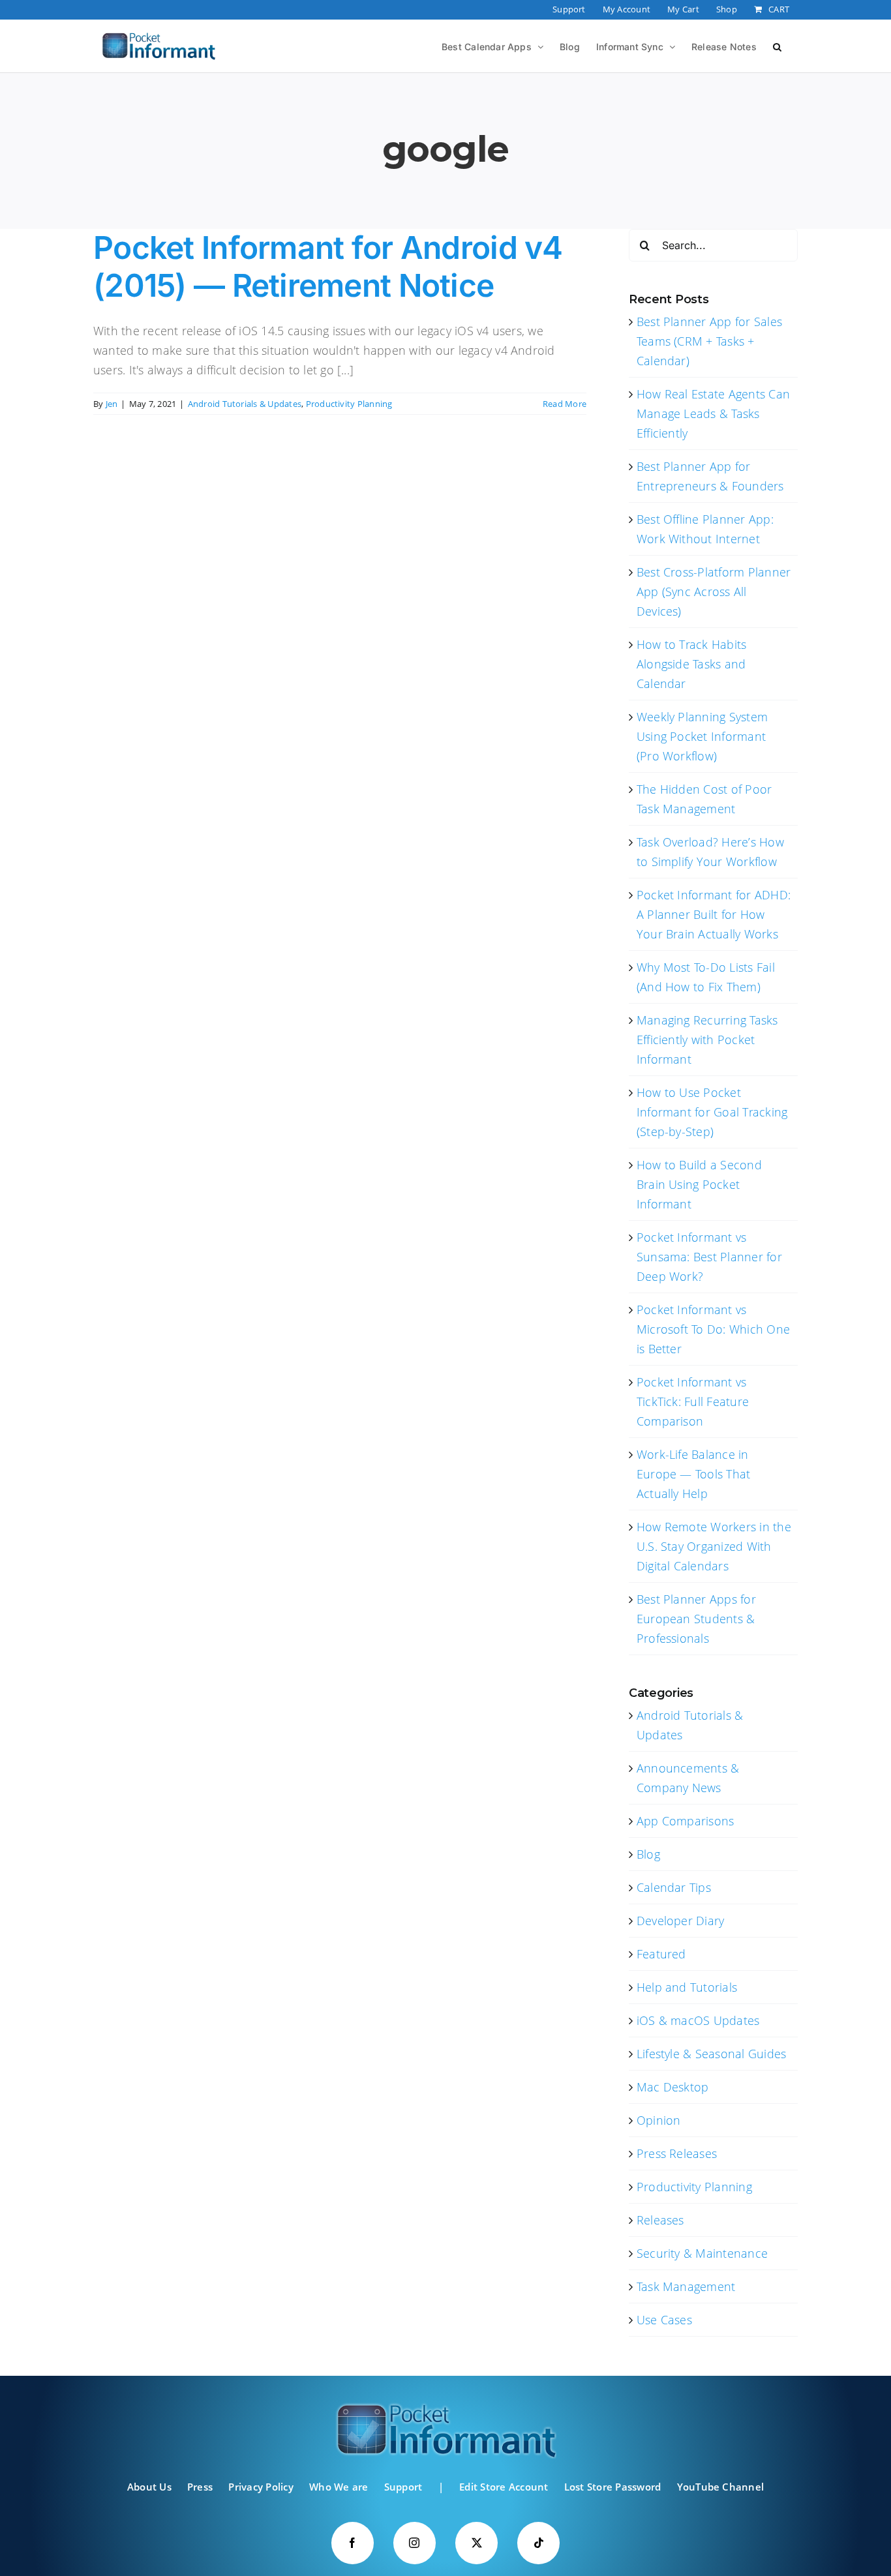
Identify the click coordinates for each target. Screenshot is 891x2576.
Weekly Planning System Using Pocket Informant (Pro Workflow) (702, 736)
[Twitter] (476, 2543)
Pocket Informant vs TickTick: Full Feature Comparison (693, 1401)
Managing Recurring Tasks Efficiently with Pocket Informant (707, 1040)
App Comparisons (686, 1821)
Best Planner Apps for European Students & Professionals (696, 1619)
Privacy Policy (261, 2487)
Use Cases (664, 2320)
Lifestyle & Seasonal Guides (711, 2054)
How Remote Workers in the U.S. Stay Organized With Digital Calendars (714, 1546)
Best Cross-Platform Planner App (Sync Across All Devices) (714, 592)
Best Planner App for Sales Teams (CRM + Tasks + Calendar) (709, 341)
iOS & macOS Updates (698, 2020)
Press (200, 2487)
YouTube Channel (721, 2487)
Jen (112, 404)
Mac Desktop (673, 2087)
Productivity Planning (349, 404)
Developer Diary (681, 1921)
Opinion (659, 2120)
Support (403, 2487)
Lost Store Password (613, 2487)
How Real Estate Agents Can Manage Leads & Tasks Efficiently (713, 413)
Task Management (686, 2286)
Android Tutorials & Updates (245, 404)
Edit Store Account (504, 2487)
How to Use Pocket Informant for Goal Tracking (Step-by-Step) (712, 1112)
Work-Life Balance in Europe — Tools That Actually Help (694, 1474)
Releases (660, 2220)
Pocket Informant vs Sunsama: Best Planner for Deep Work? (709, 1257)
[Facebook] (353, 2543)
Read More (565, 404)
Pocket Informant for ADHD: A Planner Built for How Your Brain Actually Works (714, 914)
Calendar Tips (674, 1887)
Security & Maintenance (702, 2253)
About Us (149, 2487)
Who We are (339, 2487)
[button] (777, 46)
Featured (661, 1954)
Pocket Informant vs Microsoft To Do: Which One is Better (713, 1329)
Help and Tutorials (687, 1987)
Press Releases (677, 2153)
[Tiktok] (538, 2543)
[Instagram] (415, 2543)
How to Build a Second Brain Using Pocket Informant (699, 1184)
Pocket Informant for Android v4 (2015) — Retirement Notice (328, 266)
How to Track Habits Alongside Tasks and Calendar (692, 664)
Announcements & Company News (688, 1778)
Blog (648, 1854)
